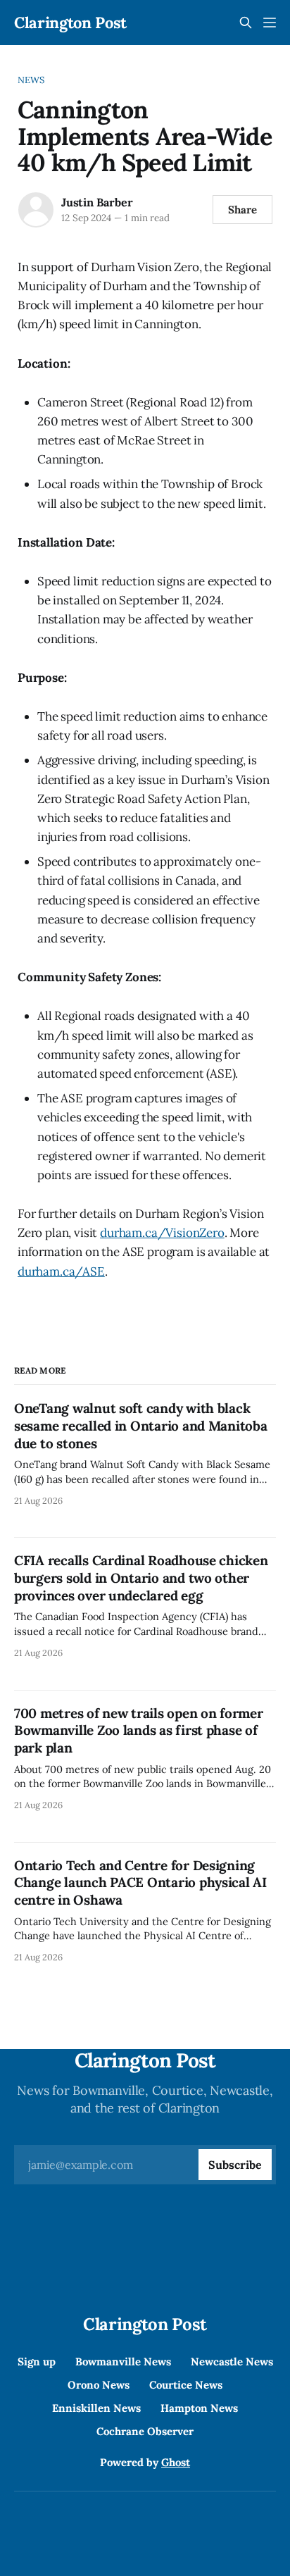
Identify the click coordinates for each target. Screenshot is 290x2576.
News (31, 80)
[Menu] (270, 23)
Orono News (99, 2385)
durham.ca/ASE (61, 1271)
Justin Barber (97, 202)
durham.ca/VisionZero (162, 1233)
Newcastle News (232, 2362)
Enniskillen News (96, 2408)
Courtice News (186, 2385)
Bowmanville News (123, 2362)
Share (242, 210)
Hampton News (199, 2408)
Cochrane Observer (145, 2431)
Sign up (37, 2362)
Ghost (176, 2462)
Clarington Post (70, 23)
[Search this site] (246, 23)
